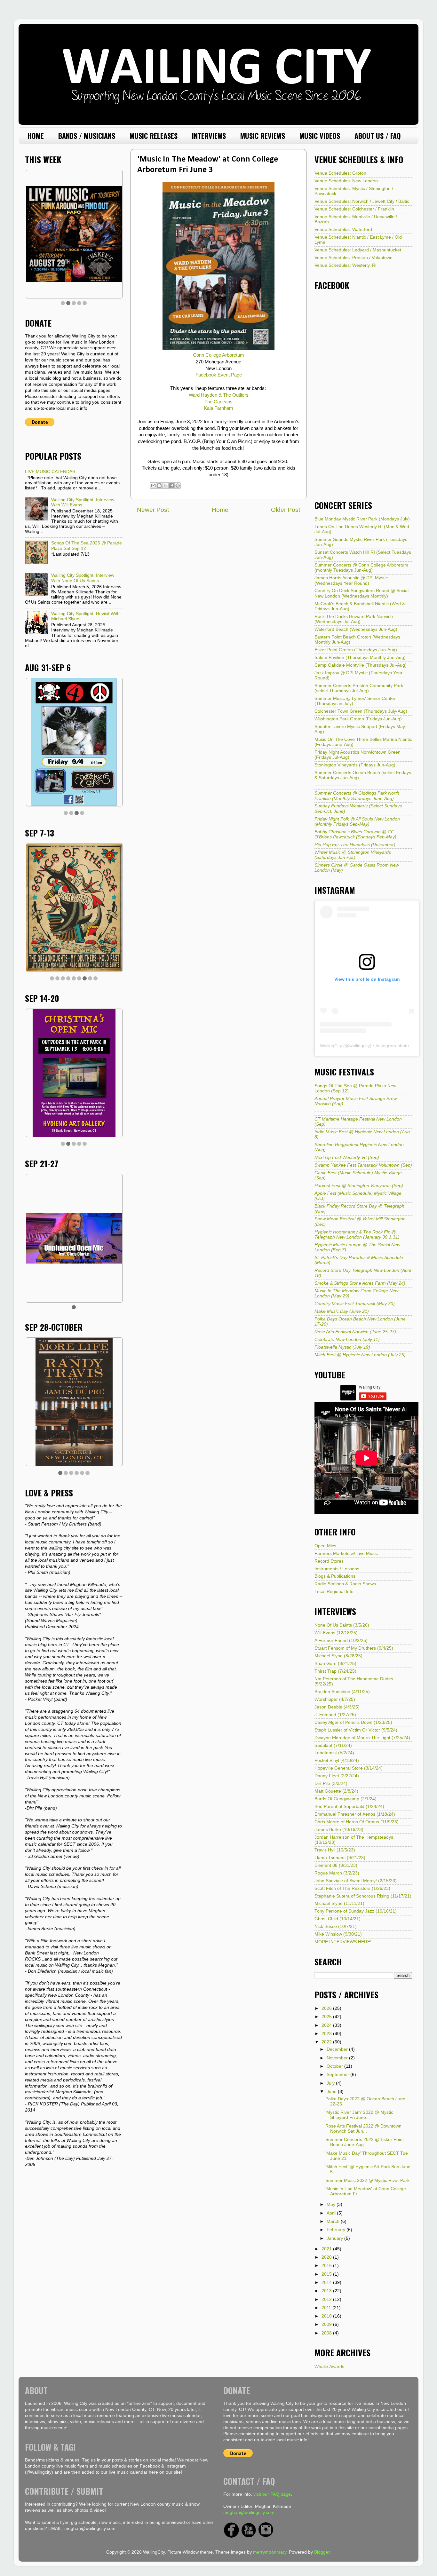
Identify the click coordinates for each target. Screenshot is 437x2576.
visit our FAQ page (272, 2494)
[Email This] (153, 486)
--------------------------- (336, 785)
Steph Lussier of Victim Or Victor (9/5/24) (356, 1730)
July (331, 2083)
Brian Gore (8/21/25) (335, 1664)
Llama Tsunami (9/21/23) (340, 1858)
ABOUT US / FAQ (378, 136)
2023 (327, 2034)
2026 (327, 2008)
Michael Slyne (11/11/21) (339, 1903)
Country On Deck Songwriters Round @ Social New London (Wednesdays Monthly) (362, 593)
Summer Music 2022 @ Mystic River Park (367, 2180)
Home (220, 510)
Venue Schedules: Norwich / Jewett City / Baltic (362, 201)
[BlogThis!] (159, 486)
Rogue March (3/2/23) (337, 1873)
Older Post (286, 510)
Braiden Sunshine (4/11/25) (342, 1692)
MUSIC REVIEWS (263, 136)
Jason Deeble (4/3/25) (337, 1707)
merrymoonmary (270, 2552)
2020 (327, 2257)
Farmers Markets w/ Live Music (346, 1554)
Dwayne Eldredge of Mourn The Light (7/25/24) (362, 1738)
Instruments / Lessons (337, 1569)
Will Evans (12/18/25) (336, 1633)
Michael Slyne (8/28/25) (338, 1656)
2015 (327, 2274)
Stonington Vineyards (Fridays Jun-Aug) (355, 765)
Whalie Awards (329, 2367)
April (332, 2213)
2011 (327, 2308)
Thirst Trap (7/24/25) (335, 1671)
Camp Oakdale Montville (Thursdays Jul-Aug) (361, 665)
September (338, 2075)
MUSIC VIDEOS (320, 136)
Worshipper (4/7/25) (335, 1699)
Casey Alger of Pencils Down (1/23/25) (353, 1722)
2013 (327, 2291)
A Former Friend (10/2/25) (341, 1641)
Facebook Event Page (219, 375)
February (337, 2230)
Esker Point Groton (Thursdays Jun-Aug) (356, 650)
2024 (327, 2025)
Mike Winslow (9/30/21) (338, 1934)
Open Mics (325, 1546)
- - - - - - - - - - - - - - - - (337, 1111)
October (335, 2066)
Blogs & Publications (335, 1576)
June (332, 2092)
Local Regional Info (334, 1592)
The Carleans (219, 402)
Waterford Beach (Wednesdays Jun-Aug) (356, 629)
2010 (327, 2316)
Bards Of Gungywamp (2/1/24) (346, 1799)
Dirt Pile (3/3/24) (331, 1783)
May (332, 2204)
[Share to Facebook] (171, 486)
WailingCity (331, 1046)
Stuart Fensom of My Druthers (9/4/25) (354, 1648)
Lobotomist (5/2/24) (334, 1753)
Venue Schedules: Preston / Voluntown (354, 258)
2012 (327, 2299)
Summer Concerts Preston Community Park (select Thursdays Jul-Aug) (359, 688)
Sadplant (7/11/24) (333, 1745)
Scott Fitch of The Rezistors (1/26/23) (352, 1888)
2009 (327, 2324)
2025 (327, 2017)
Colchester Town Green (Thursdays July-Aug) (361, 711)
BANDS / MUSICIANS (87, 136)
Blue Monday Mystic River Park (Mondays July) (362, 519)
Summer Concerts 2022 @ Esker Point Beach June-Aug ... (365, 2142)
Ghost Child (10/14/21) (338, 1919)
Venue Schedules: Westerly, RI (346, 265)
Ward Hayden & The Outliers (219, 395)
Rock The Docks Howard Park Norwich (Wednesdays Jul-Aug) (354, 619)
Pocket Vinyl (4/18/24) (337, 1760)
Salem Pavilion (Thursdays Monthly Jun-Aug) (360, 658)
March (334, 2221)
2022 (327, 2042)
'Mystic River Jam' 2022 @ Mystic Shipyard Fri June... (359, 2115)
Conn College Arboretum (219, 355)
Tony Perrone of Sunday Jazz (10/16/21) (356, 1911)
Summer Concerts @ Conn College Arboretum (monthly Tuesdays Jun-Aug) (361, 568)
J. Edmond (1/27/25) (335, 1715)
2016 (327, 2266)
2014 (327, 2283)
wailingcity (360, 1046)
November (338, 2058)
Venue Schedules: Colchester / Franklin (354, 209)
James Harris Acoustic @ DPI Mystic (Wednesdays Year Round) (351, 580)
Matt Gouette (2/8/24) (336, 1791)
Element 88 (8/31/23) (336, 1865)
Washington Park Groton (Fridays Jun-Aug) (358, 719)
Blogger (322, 2552)
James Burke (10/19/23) (339, 1830)
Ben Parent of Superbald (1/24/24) (349, 1807)
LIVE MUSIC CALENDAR (50, 472)
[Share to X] (165, 486)
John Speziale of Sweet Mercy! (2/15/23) (356, 1881)
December (338, 2049)
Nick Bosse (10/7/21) (336, 1926)
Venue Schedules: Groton (340, 173)
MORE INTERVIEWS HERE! (343, 1942)
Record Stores (329, 1561)
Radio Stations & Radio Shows (345, 1584)
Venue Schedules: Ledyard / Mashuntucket (358, 250)
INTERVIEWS (209, 136)
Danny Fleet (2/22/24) (337, 1776)
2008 (327, 2333)
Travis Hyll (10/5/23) (335, 1850)
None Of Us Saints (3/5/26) (342, 1625)
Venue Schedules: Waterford (343, 230)
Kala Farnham (219, 408)
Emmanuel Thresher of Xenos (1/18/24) (355, 1814)
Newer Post (153, 510)
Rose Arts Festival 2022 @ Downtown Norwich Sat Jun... (363, 2129)
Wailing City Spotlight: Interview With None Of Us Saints (83, 578)
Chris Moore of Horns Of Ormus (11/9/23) (357, 1822)
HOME (36, 136)
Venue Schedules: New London (346, 181)
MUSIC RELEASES (154, 136)
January (335, 2238)
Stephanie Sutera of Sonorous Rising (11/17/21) (363, 1896)
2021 (327, 2249)
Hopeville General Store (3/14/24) (349, 1768)
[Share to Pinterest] (178, 486)
